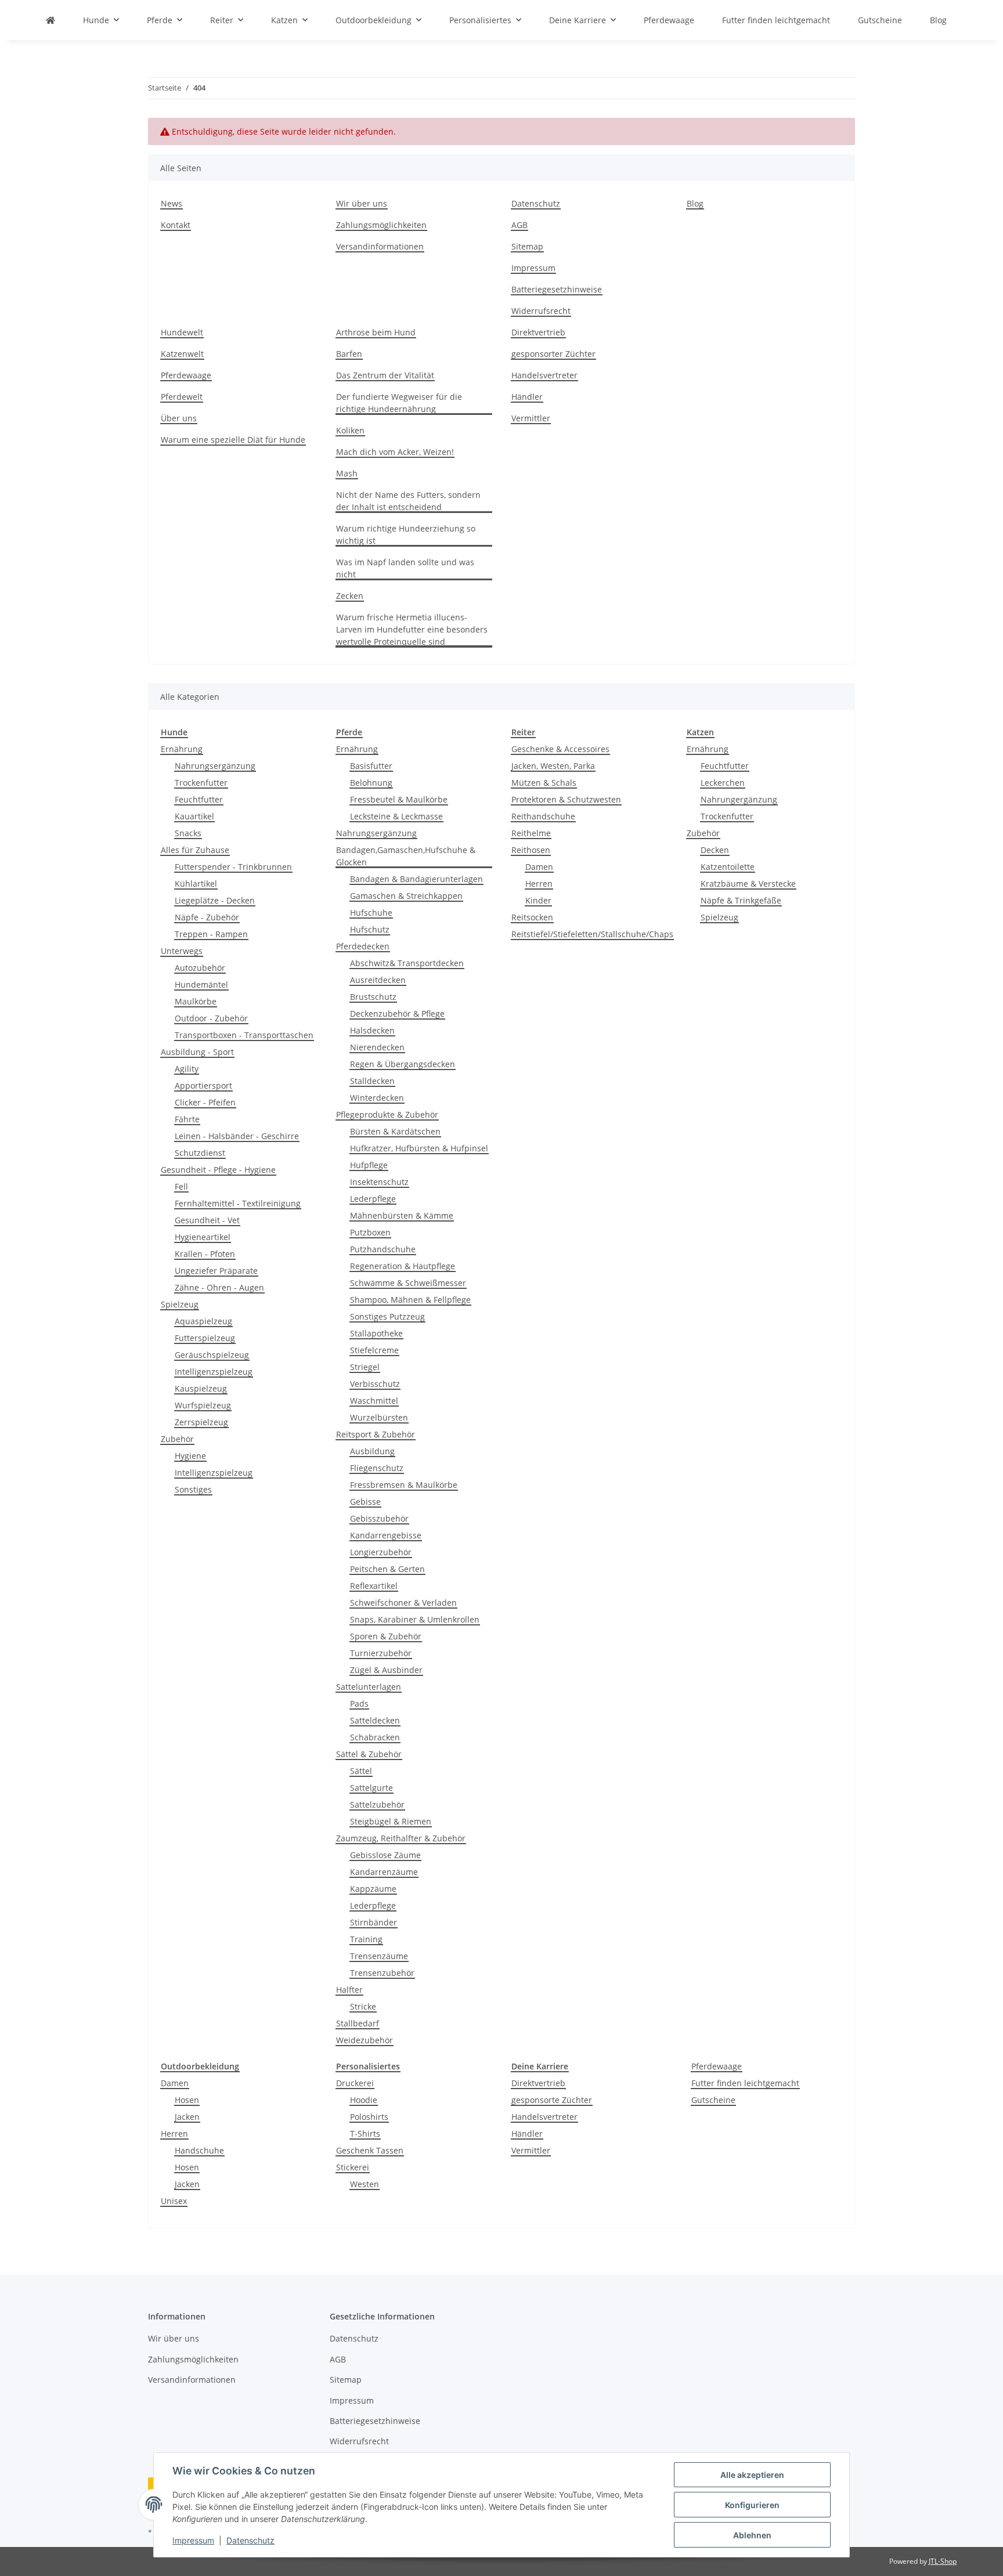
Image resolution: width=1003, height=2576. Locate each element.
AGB (519, 225)
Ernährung (182, 749)
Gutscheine (713, 2100)
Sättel (361, 1771)
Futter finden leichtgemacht (745, 2083)
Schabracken (375, 1737)
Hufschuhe (371, 913)
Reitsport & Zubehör (376, 1434)
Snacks (188, 833)
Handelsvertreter (544, 375)
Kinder (538, 900)
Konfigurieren (752, 2505)
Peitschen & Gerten (387, 1569)
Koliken (350, 430)
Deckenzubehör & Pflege (397, 1014)
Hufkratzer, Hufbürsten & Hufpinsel (419, 1148)
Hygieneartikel (203, 1237)
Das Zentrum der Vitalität (385, 375)
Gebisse (365, 1502)
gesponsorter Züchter (553, 354)
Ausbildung (372, 1451)
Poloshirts (369, 2117)
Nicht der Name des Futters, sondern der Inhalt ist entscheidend (408, 501)
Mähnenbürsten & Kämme (402, 1215)
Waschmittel (374, 1401)
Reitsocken (532, 917)
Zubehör (177, 1439)
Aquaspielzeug (203, 1321)
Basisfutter (371, 766)
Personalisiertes (368, 2066)
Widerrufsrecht (541, 311)
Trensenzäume (379, 1956)
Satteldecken (375, 1720)
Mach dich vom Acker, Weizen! (395, 452)
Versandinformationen (380, 246)
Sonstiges (193, 1489)
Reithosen (531, 850)
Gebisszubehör (379, 1518)
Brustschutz (373, 997)
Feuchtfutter (199, 799)
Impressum (193, 2540)
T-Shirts (365, 2134)
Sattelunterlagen (369, 1687)
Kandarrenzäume (384, 1872)
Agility (187, 1069)
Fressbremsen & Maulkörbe (404, 1485)
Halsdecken (372, 1030)
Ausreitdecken (378, 980)
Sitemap (527, 246)
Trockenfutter (201, 783)
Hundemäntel (201, 984)
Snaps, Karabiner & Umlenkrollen (415, 1619)
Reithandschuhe (543, 816)
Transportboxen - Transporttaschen (244, 1035)
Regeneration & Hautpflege (403, 1266)
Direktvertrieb (538, 332)
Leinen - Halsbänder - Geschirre (237, 1136)
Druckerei (355, 2083)
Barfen (349, 354)
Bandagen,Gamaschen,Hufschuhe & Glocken (406, 856)
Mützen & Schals (544, 783)
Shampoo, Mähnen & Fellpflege (410, 1300)
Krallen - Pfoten (205, 1254)
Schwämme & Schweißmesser (408, 1283)
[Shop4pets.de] (50, 20)
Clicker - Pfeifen (205, 1102)
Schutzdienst (200, 1153)
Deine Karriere (540, 2066)
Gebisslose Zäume (385, 1855)
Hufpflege (369, 1165)
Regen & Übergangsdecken (403, 1064)
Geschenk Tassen (370, 2150)
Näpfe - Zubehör (207, 917)
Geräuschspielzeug (212, 1355)
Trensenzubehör (382, 1973)
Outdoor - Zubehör (211, 1018)
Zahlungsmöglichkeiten (381, 225)
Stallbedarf (358, 2023)
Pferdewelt (182, 397)
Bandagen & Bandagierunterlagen (416, 879)
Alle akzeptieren (752, 2475)
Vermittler (531, 418)
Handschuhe (199, 2150)
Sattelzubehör (377, 1804)
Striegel (365, 1367)
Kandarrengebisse (386, 1535)
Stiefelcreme (374, 1350)
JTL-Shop (943, 2561)
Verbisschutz (375, 1384)
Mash (347, 473)
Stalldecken (372, 1081)
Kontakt (176, 225)
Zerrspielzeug (201, 1422)
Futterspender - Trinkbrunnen (233, 867)
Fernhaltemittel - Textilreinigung (238, 1203)
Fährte (187, 1119)
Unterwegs (182, 951)
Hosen (187, 2100)
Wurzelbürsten (379, 1417)
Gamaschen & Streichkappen (406, 896)
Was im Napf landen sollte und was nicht (405, 568)
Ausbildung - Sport (197, 1052)
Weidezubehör (365, 2040)
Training (366, 1939)
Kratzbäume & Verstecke (748, 884)
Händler (527, 397)
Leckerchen (723, 783)
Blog (938, 20)
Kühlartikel (196, 884)
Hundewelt (182, 332)
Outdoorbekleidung (200, 2066)
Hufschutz (370, 929)
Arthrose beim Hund (376, 332)
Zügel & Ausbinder (386, 1670)
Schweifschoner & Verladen (403, 1603)
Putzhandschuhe (383, 1249)
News (172, 203)
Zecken (350, 596)
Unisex (174, 2201)
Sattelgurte (371, 1788)
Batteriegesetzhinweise (557, 289)
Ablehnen (752, 2535)
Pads (359, 1704)
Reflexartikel (374, 1586)
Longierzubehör (381, 1552)
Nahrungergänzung (739, 799)
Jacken (187, 2117)
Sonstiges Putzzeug (387, 1316)
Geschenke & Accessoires (560, 749)
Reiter (523, 732)
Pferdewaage (186, 375)
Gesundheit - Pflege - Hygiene (218, 1170)
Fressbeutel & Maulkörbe (399, 799)
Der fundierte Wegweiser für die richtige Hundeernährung (399, 403)
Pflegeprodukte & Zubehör (387, 1114)
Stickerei (353, 2167)
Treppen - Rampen (211, 934)
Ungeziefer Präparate (216, 1271)
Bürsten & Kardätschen (395, 1131)
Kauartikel (194, 816)
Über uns (179, 418)
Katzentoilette (728, 867)
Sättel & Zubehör (369, 1754)
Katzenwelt (182, 354)
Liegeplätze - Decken (215, 900)
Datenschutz (250, 2540)
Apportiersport (203, 1085)
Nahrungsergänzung (215, 766)
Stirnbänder (374, 1922)
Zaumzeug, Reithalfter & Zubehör (401, 1838)
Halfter (349, 1990)
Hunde (174, 732)
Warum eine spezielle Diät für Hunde (233, 440)
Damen (539, 867)
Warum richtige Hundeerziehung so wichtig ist (406, 534)
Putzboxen (370, 1232)
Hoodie (364, 2100)
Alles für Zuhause (195, 850)
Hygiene (190, 1456)
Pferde (349, 732)
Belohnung (371, 783)
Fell (181, 1186)
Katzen (700, 732)
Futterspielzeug (205, 1338)
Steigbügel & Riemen (391, 1821)
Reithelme (531, 833)
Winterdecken (377, 1098)
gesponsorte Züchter (552, 2100)
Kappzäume (373, 1889)
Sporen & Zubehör (386, 1636)
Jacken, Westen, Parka (553, 766)
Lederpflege (373, 1199)
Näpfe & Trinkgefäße (741, 900)
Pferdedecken (363, 946)
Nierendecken (377, 1047)
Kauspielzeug (201, 1388)
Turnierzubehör (381, 1653)
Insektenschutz (379, 1182)
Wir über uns (362, 203)
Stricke (363, 2006)
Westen (365, 2184)
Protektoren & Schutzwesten (566, 799)
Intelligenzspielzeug (214, 1372)
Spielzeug (180, 1304)
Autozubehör (200, 968)
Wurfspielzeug (203, 1405)
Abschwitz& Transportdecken (407, 963)
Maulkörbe (196, 1001)
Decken (715, 850)
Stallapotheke (376, 1333)
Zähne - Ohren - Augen (219, 1287)
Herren (539, 884)
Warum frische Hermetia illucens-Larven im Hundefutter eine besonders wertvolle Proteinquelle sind (412, 629)
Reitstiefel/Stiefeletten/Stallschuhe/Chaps (592, 934)
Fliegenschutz (377, 1468)
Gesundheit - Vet (207, 1220)
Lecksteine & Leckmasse (396, 816)
